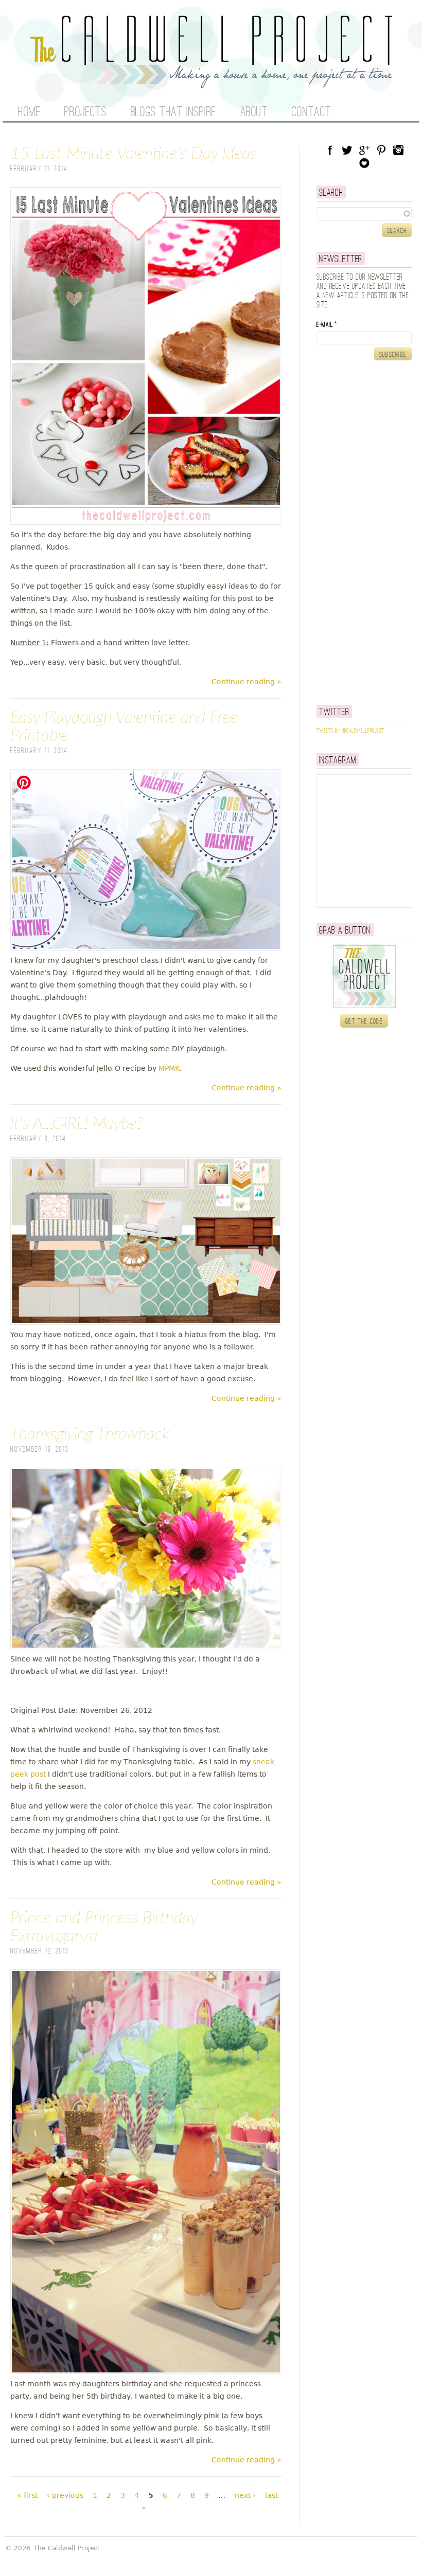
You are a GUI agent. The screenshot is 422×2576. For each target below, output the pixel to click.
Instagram (398, 150)
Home (29, 113)
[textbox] (364, 214)
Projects (85, 113)
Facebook (330, 150)
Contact (312, 113)
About (254, 113)
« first (27, 2495)
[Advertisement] (369, 533)
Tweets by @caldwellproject (350, 731)
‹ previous (65, 2495)
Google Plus (364, 150)
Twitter (347, 150)
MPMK (169, 1068)
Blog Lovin (364, 163)
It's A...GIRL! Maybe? (77, 1124)
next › (245, 2495)
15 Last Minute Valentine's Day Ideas (133, 154)
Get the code (364, 1021)
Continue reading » (247, 682)
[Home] (211, 82)
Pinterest (381, 150)
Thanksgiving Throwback (90, 1434)
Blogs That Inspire (173, 113)
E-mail (327, 325)
